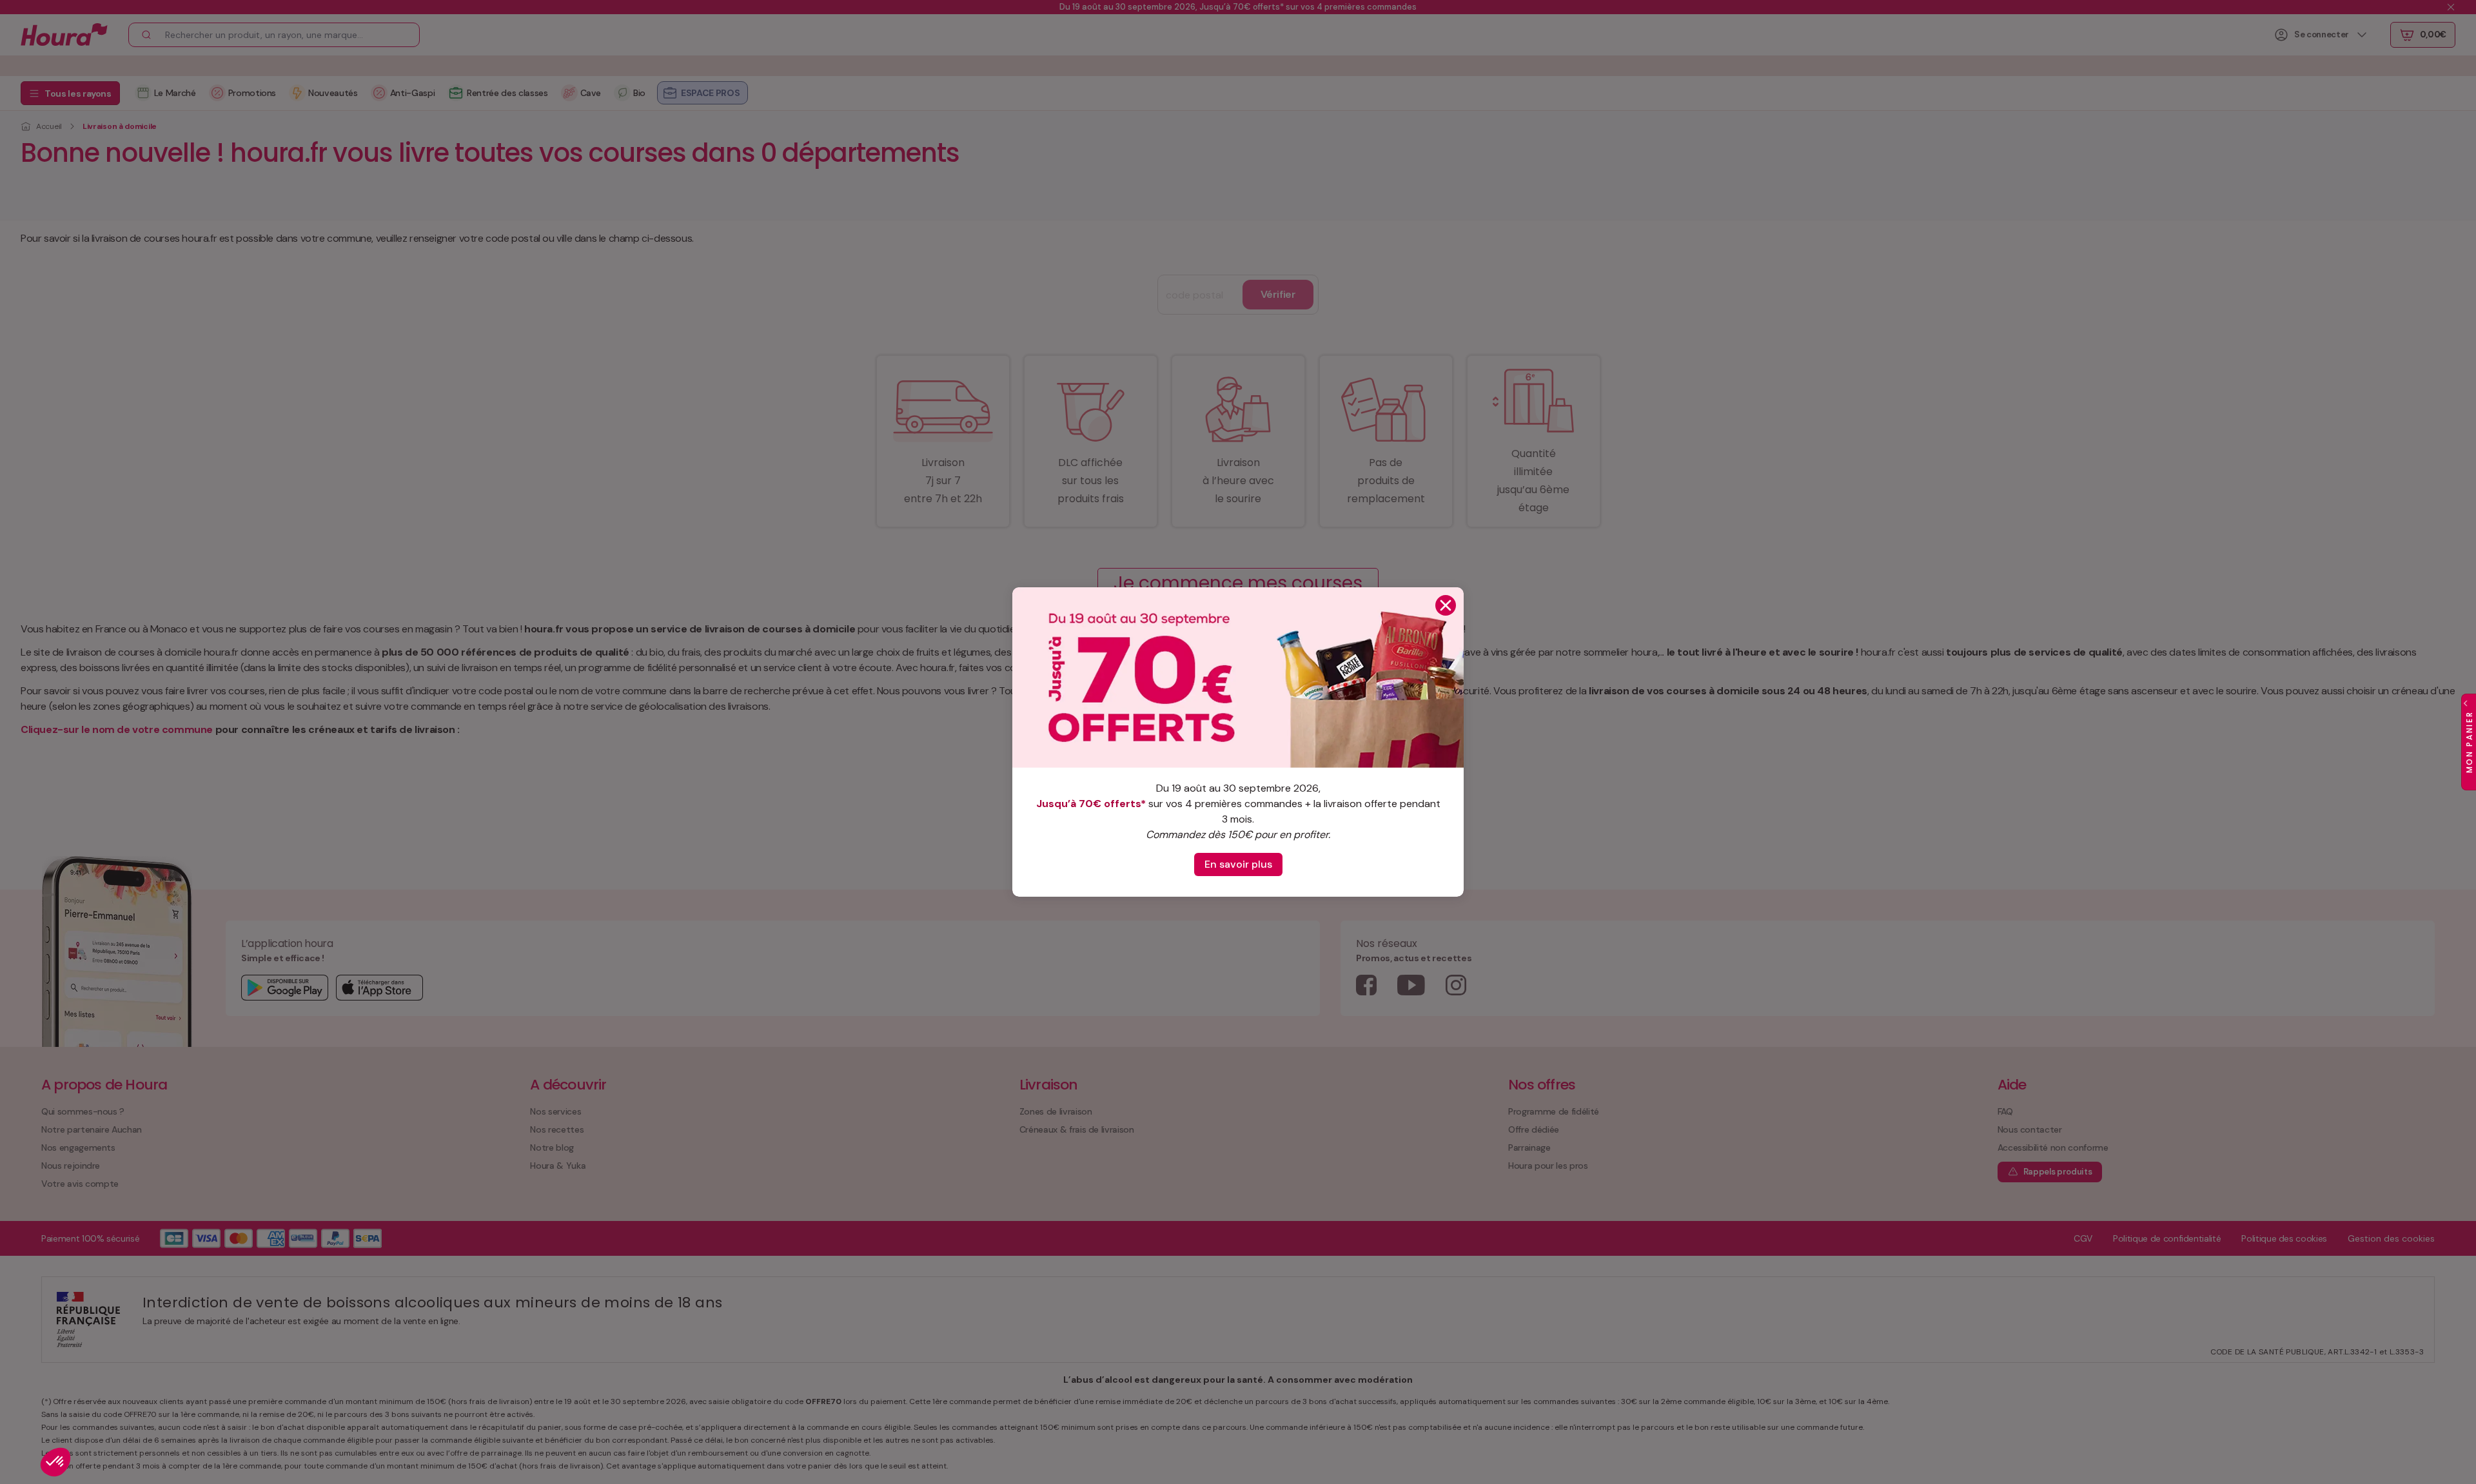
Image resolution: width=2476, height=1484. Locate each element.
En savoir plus (1238, 864)
